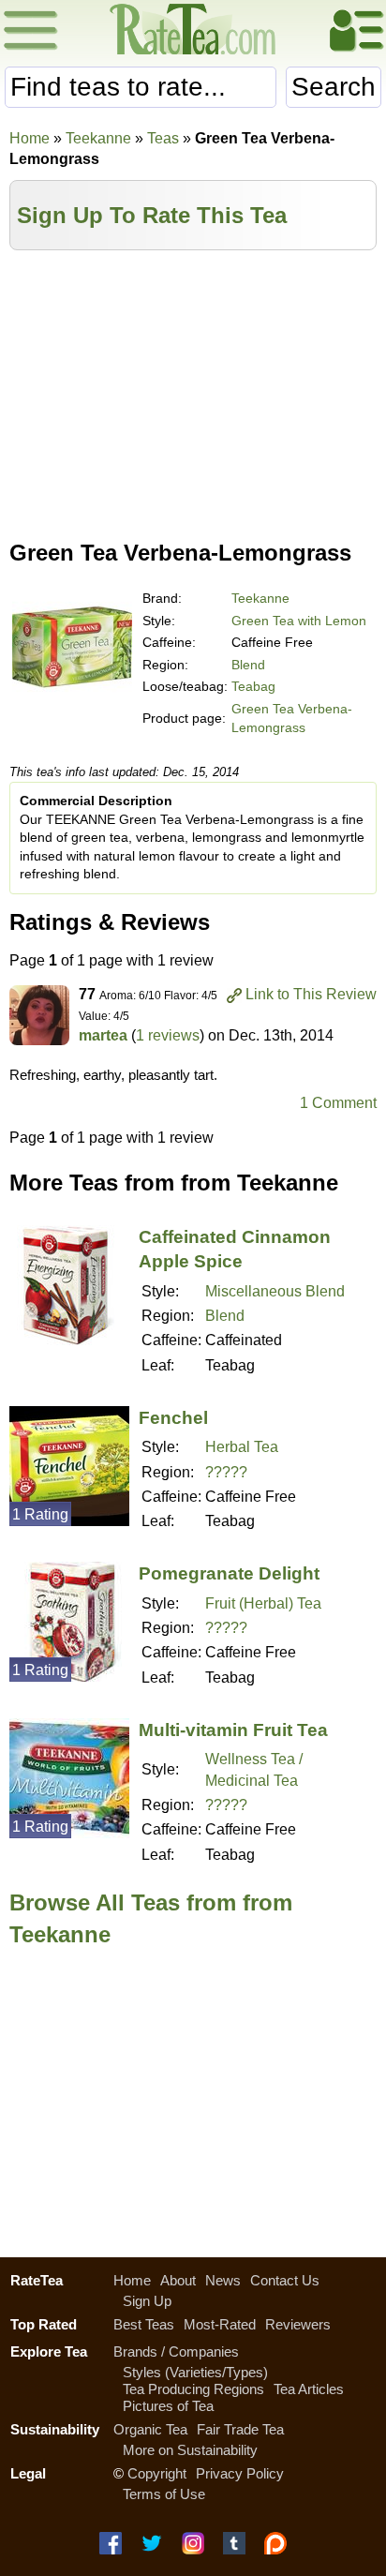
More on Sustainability (190, 2450)
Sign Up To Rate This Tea (152, 215)
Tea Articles (309, 2389)
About (178, 2280)
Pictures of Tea (168, 2406)
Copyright (157, 2473)
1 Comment (338, 1103)
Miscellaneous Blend (275, 1291)
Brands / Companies (176, 2351)
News (223, 2280)
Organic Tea (150, 2429)
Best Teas (144, 2324)
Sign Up (147, 2301)
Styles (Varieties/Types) (195, 2372)
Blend (248, 665)
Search (334, 87)
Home (30, 138)
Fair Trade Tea (240, 2429)
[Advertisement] (193, 391)
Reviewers (298, 2324)
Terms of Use (164, 2494)
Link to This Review (311, 994)
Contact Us (285, 2280)
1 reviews (168, 1035)
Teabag (253, 686)
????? (226, 1472)
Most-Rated (220, 2324)
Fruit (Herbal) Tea (263, 1603)
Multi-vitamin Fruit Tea (233, 1730)
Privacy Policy (240, 2473)
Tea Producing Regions (193, 2389)
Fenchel (173, 1418)
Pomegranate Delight (229, 1573)
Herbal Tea (242, 1447)
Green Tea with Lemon (299, 621)
